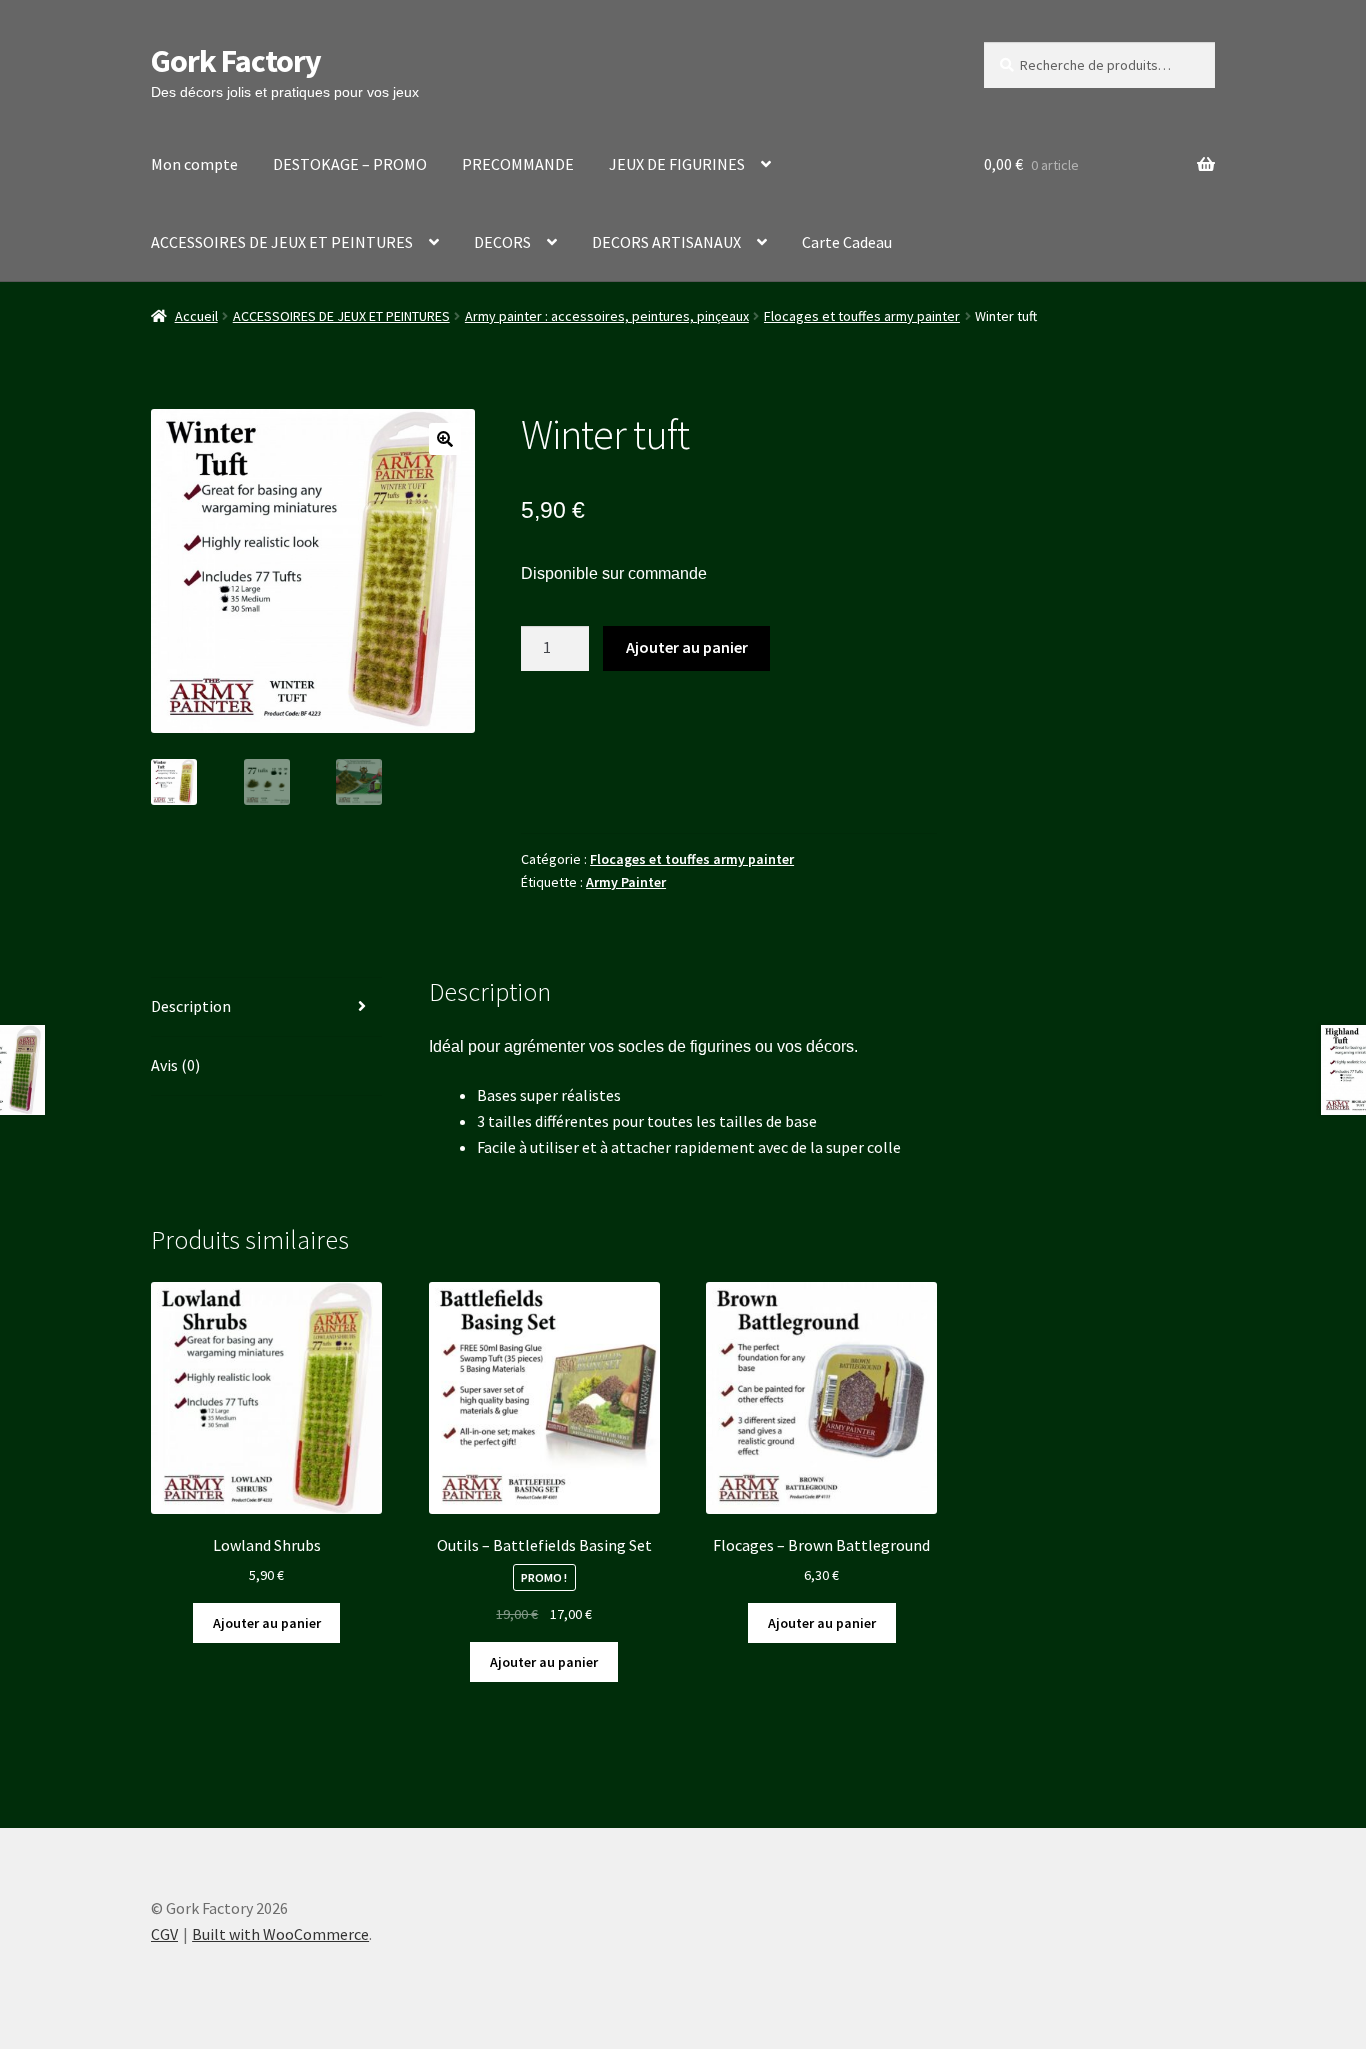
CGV (164, 1934)
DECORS (502, 242)
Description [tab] (191, 1006)
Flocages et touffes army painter (862, 316)
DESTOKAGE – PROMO (350, 164)
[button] (445, 439)
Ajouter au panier (687, 647)
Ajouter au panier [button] (267, 1623)
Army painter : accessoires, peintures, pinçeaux (607, 316)
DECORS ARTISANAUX (666, 242)
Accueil (196, 316)
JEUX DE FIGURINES (677, 164)
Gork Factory (236, 61)
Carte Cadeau (847, 242)
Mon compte (194, 164)
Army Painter (626, 882)
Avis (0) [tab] (175, 1065)
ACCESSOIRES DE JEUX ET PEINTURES (282, 242)
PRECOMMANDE (518, 164)
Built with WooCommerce (280, 1934)
